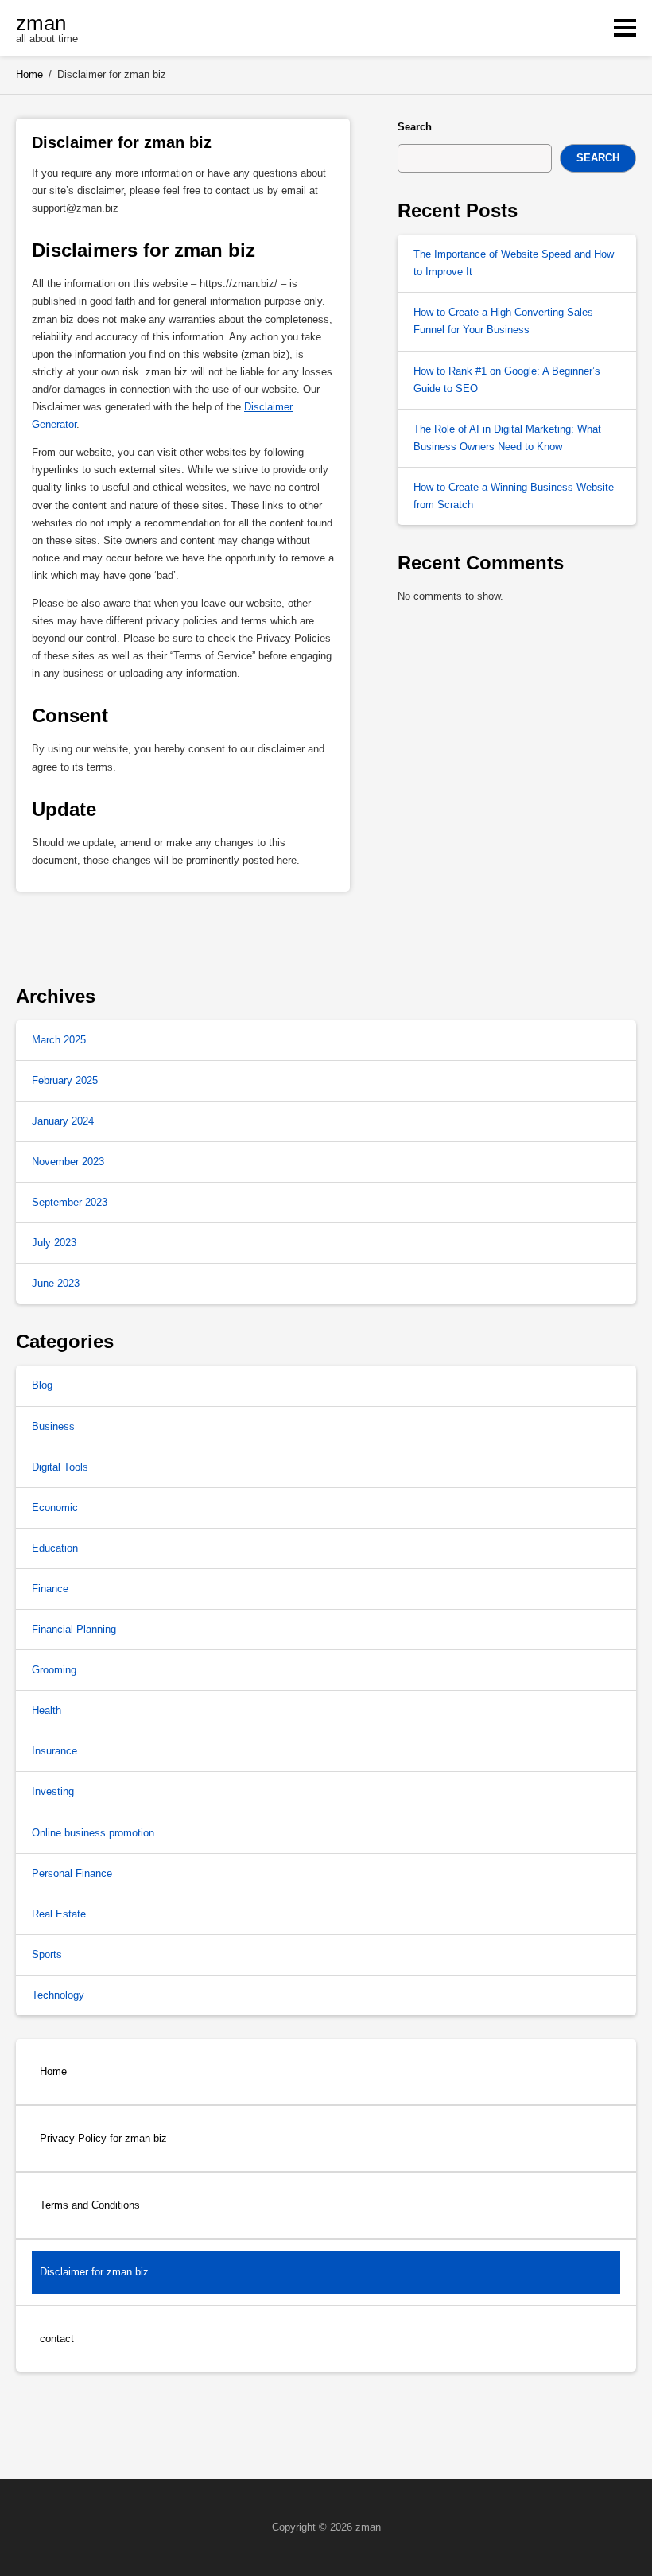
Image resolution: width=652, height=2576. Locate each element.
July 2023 (54, 1243)
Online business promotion (93, 1833)
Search (415, 127)
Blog (42, 1385)
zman (41, 23)
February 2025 (65, 1080)
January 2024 (63, 1121)
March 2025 (59, 1040)
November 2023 (68, 1162)
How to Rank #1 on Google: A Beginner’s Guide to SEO (507, 380)
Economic (55, 1508)
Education (55, 1548)
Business (53, 1426)
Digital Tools (60, 1467)
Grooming (54, 1670)
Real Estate (59, 1914)
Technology (58, 1995)
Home (53, 2071)
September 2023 (70, 1202)
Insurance (54, 1751)
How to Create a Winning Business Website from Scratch (514, 496)
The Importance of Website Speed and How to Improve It (514, 263)
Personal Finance (72, 1873)
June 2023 (56, 1283)
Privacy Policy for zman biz (103, 2138)
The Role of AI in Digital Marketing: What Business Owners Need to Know (507, 438)
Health (47, 1710)
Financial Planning (74, 1629)
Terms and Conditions (90, 2205)
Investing (53, 1791)
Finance (50, 1589)
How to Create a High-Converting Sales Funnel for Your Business (503, 321)
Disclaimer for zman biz (94, 2272)
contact (57, 2339)
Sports (47, 1954)
